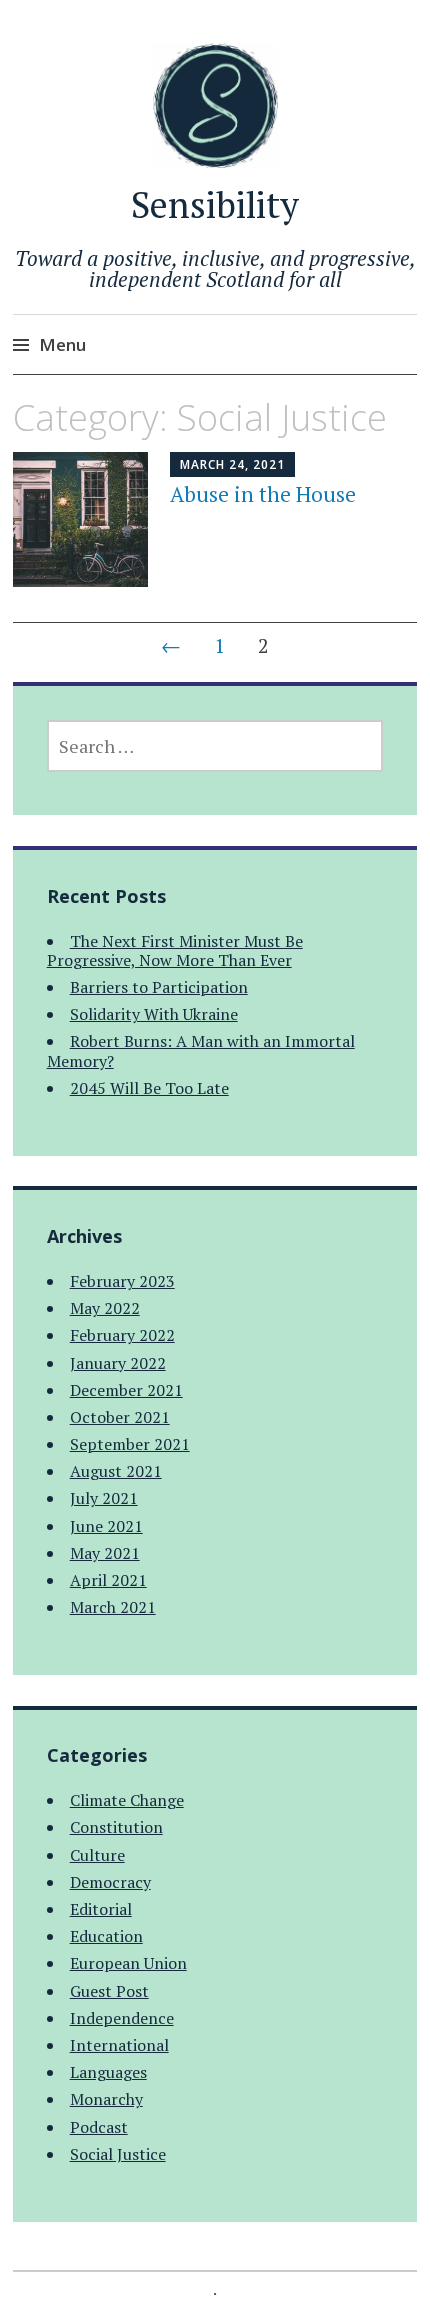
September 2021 (130, 1444)
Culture (97, 1855)
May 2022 (105, 1308)
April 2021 (108, 1580)
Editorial (101, 1909)
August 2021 (116, 1471)
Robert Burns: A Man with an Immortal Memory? (201, 1050)
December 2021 (126, 1390)
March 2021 (113, 1607)
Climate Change (127, 1800)
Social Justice (118, 2154)
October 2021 (120, 1417)
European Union (128, 1963)
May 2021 (105, 1553)
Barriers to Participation (159, 987)
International (119, 2045)
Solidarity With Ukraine (154, 1014)
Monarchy (106, 2099)
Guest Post (109, 1991)
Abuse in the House (263, 494)
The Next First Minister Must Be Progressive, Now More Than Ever (175, 950)
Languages (108, 2072)
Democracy (110, 1882)
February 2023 (122, 1281)
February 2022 (122, 1335)
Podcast (99, 2127)
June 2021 (106, 1526)
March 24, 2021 (232, 464)
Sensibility (215, 204)
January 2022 (118, 1363)
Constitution (116, 1827)
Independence (122, 2018)
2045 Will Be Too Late (149, 1088)
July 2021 (104, 1498)
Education (106, 1936)
